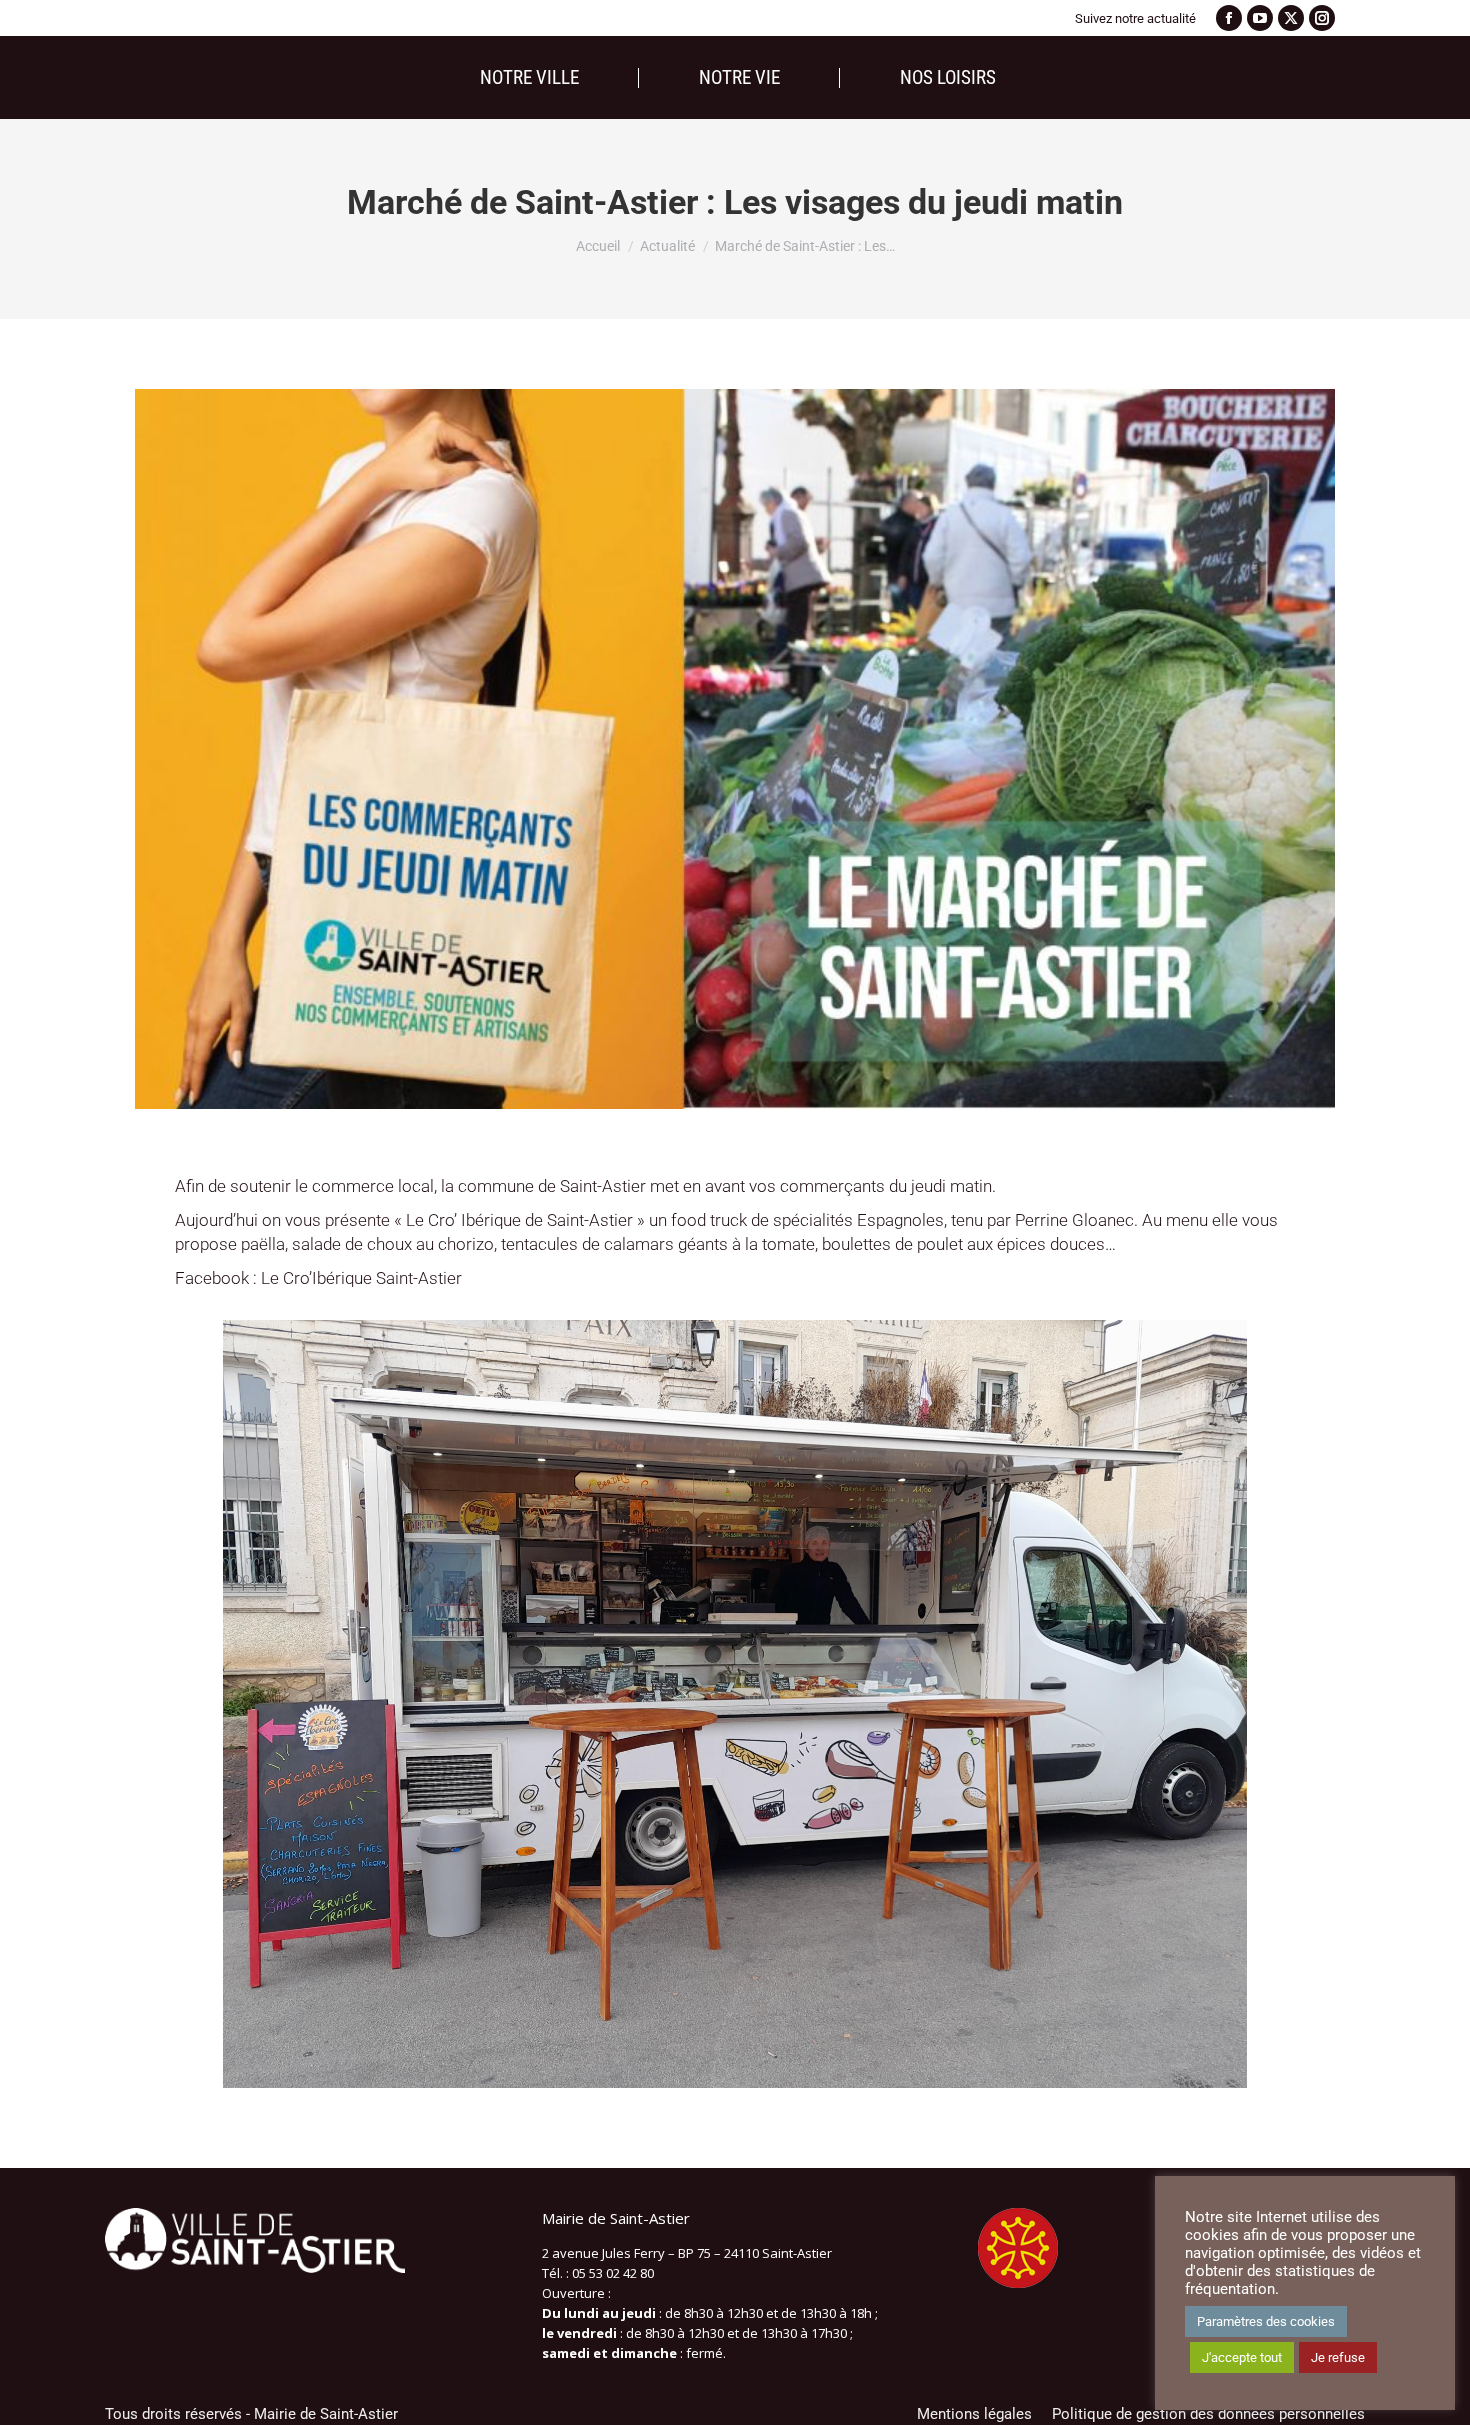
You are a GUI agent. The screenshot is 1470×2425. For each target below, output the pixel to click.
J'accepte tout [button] (1242, 2357)
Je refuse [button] (1338, 2357)
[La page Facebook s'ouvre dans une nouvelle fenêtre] (1229, 18)
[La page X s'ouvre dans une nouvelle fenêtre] (1291, 18)
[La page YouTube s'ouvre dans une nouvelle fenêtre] (1260, 18)
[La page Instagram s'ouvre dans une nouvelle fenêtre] (1322, 18)
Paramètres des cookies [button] (1266, 2321)
